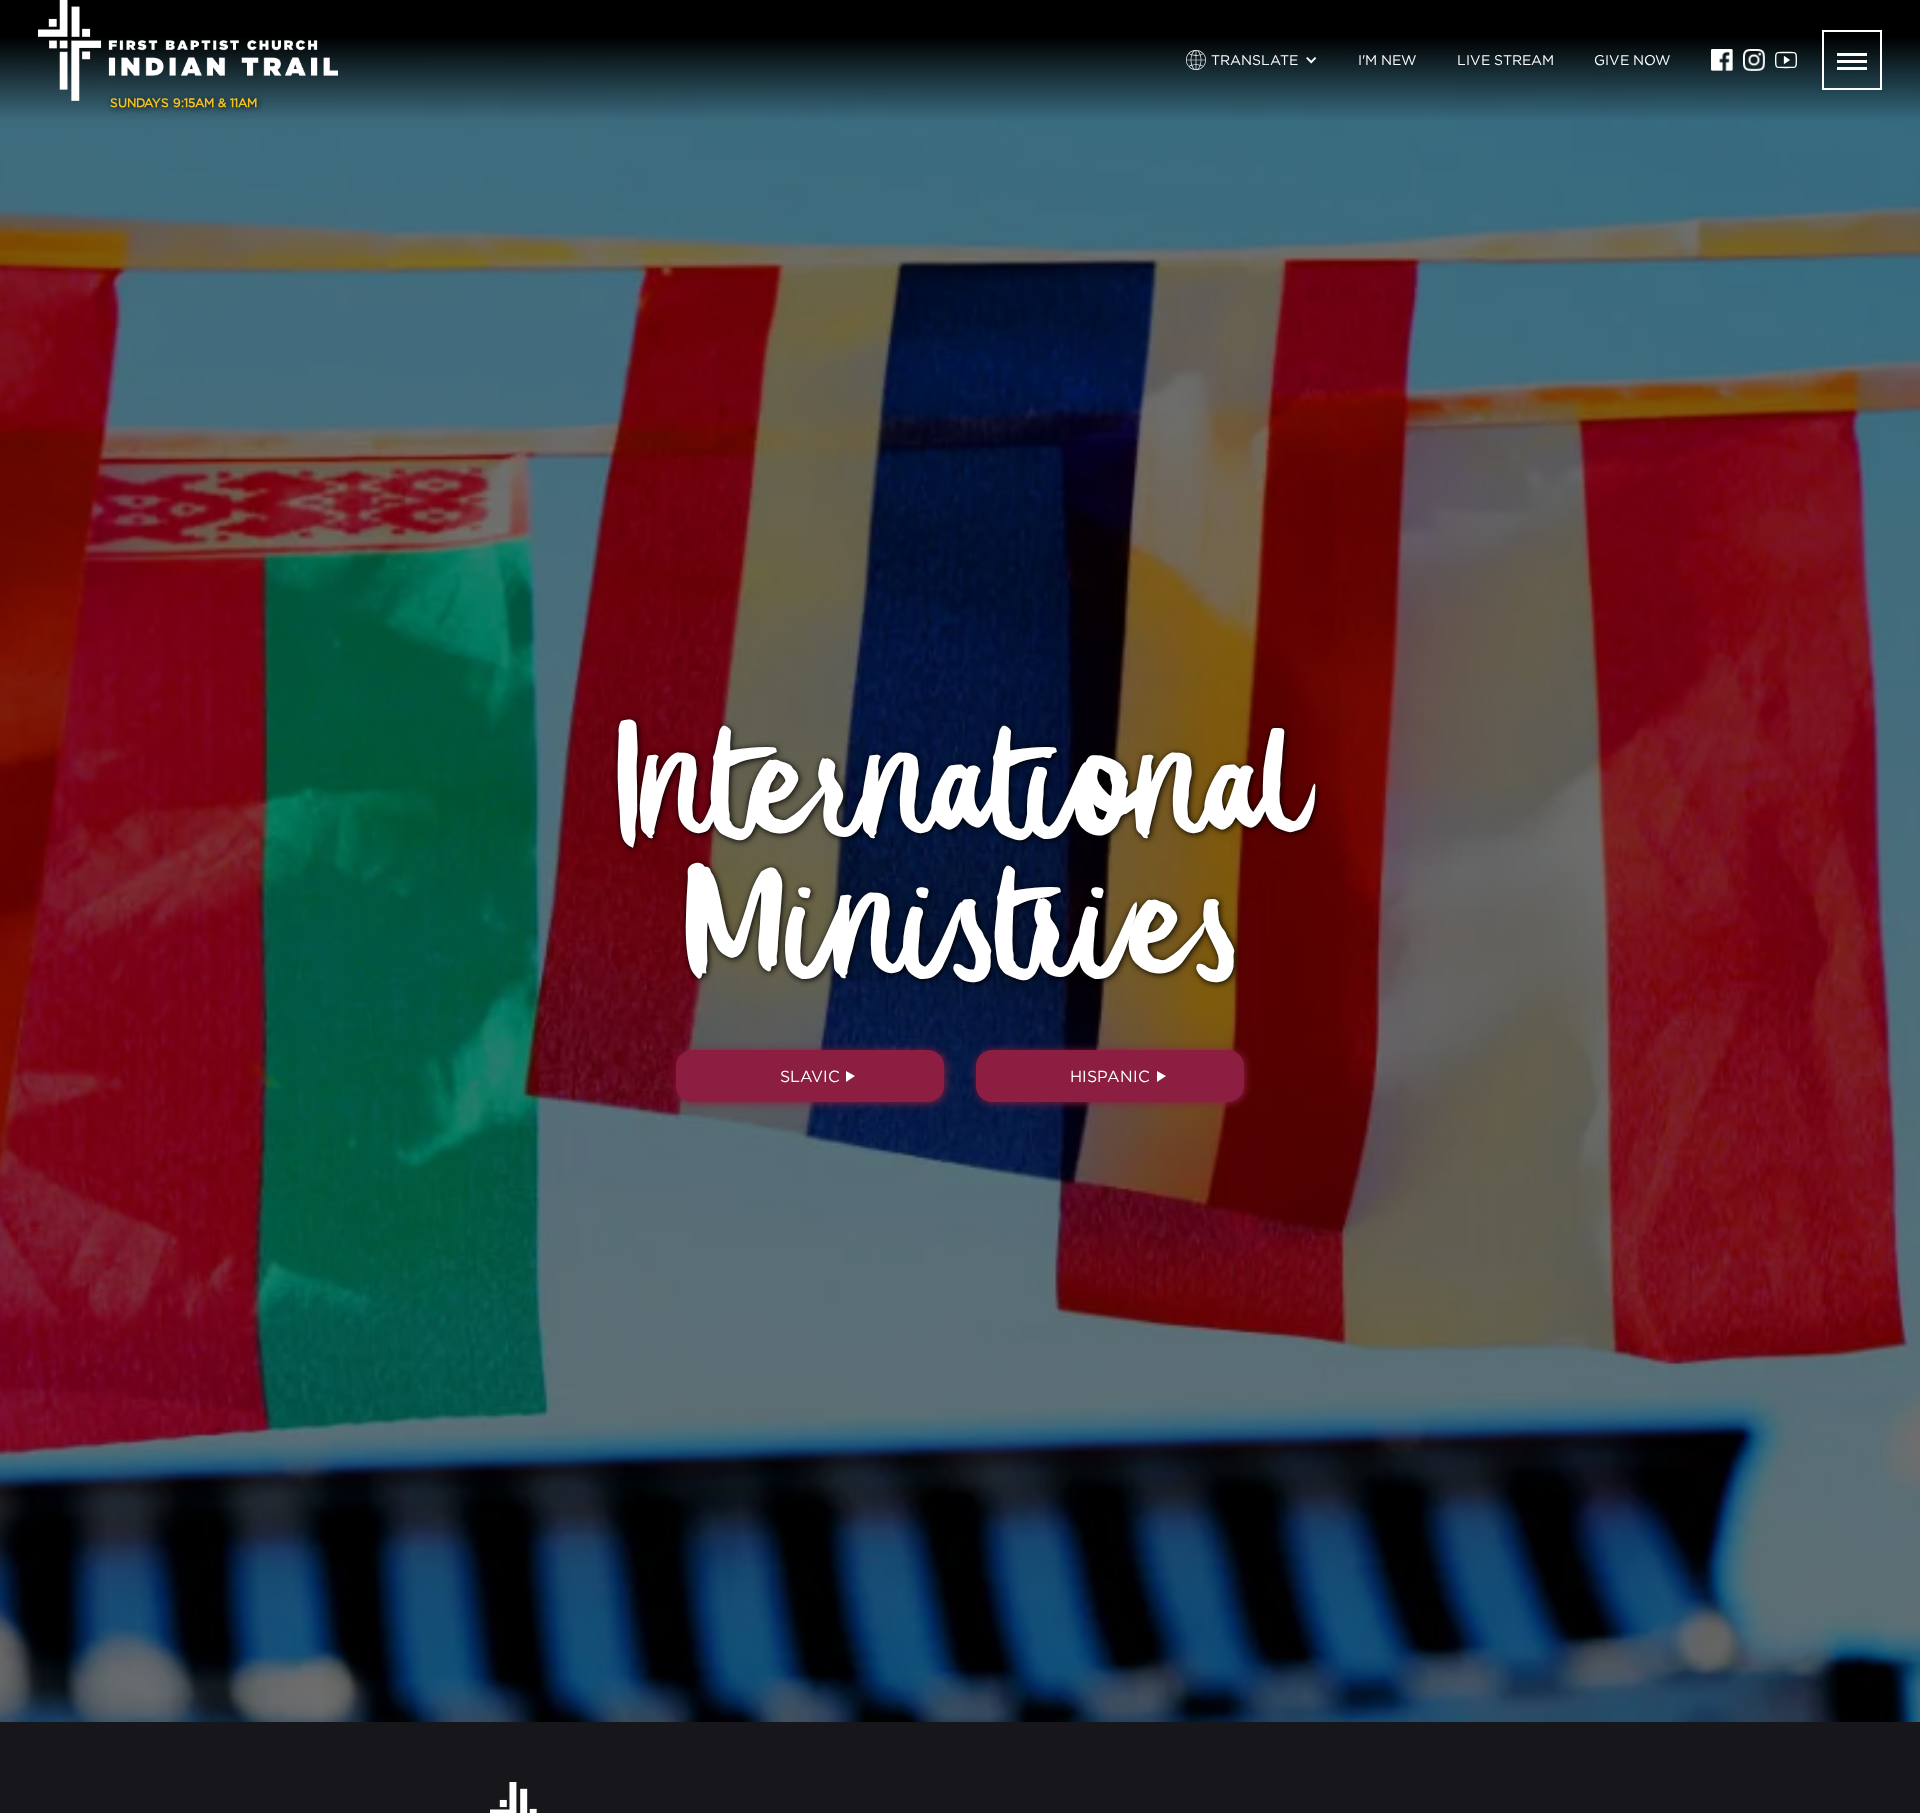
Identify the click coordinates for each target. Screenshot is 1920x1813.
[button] (1252, 60)
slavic (810, 1076)
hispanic (1110, 1076)
